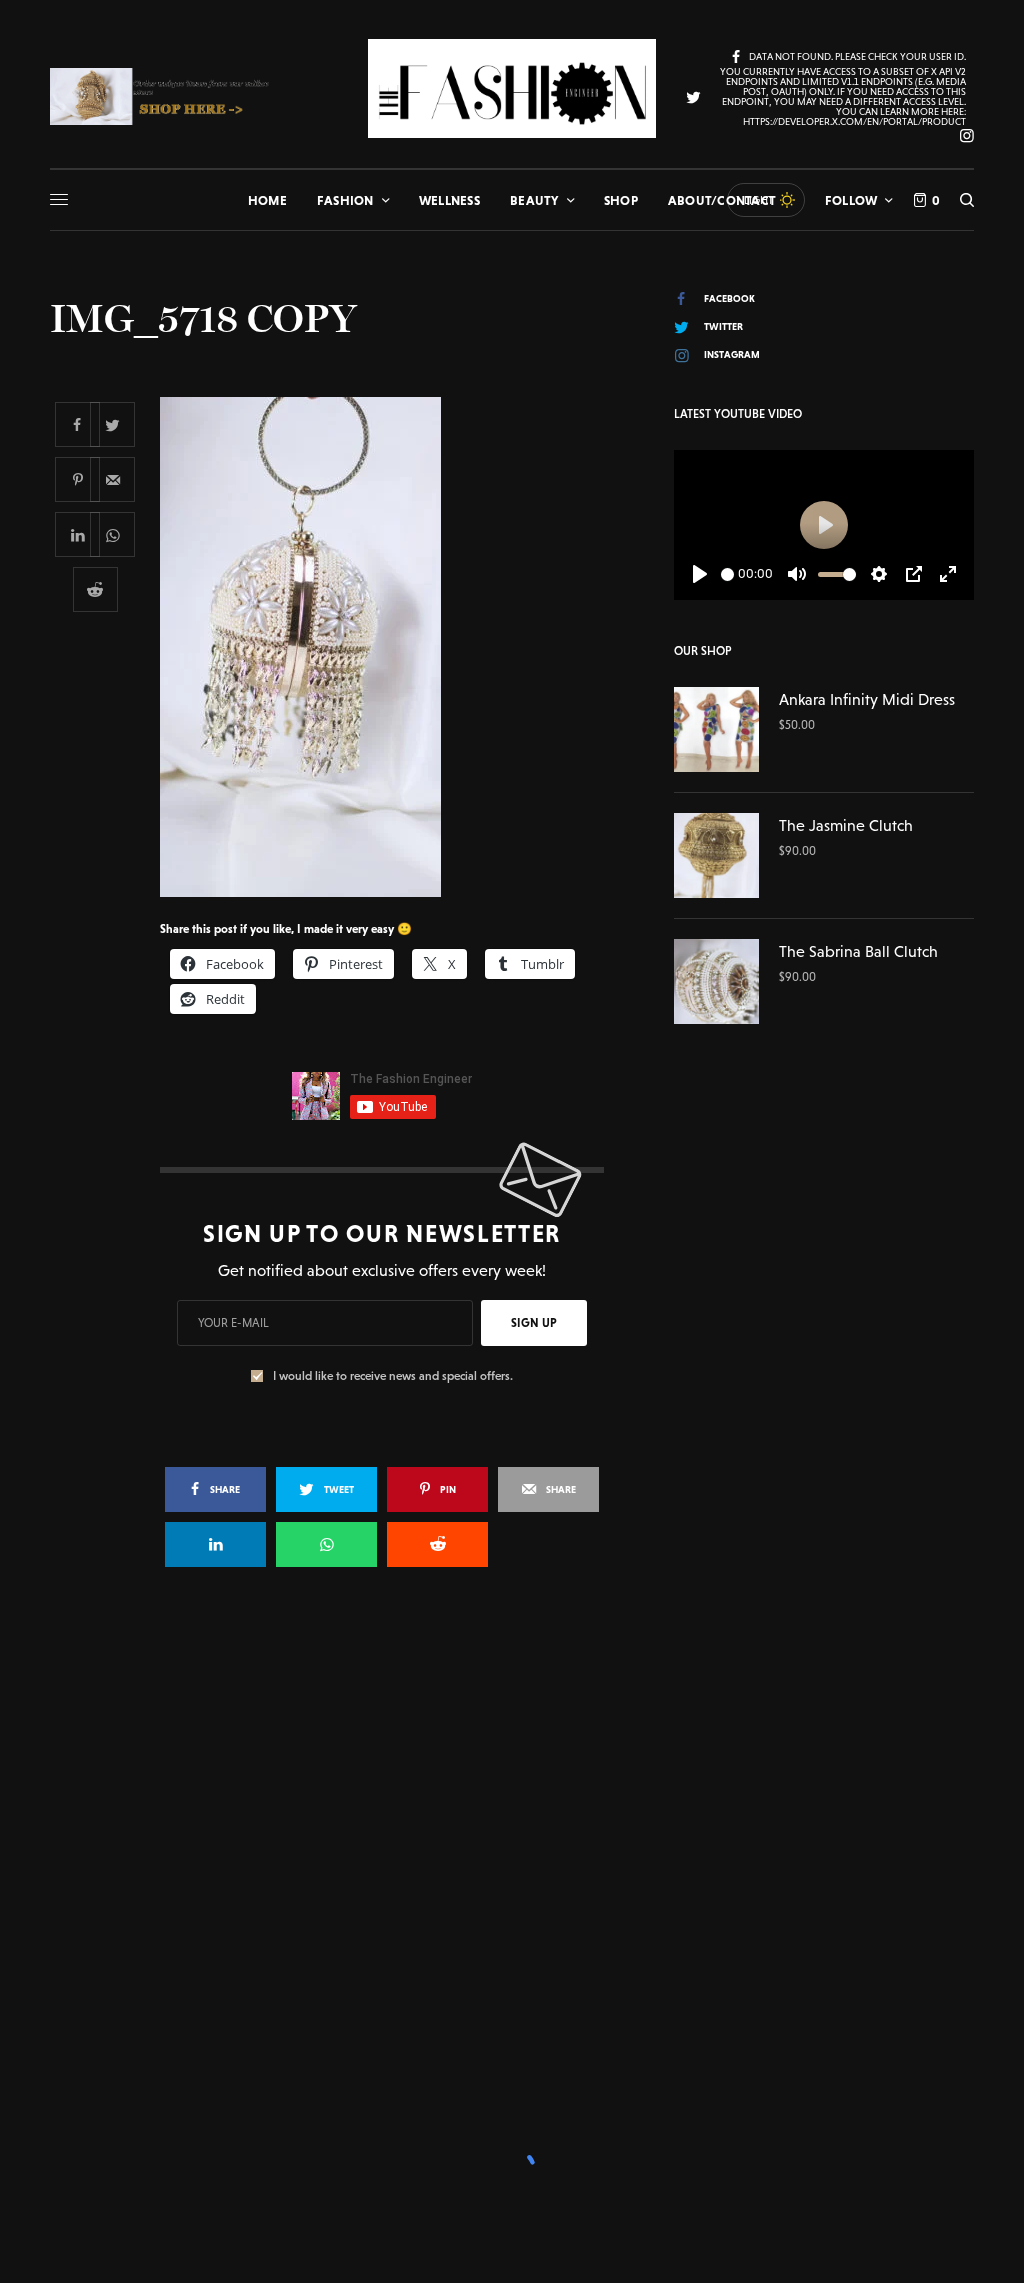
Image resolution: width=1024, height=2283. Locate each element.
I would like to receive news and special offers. (393, 1376)
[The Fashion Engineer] (512, 88)
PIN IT (392, 647)
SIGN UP (534, 1323)
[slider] (727, 574)
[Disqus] (512, 1872)
